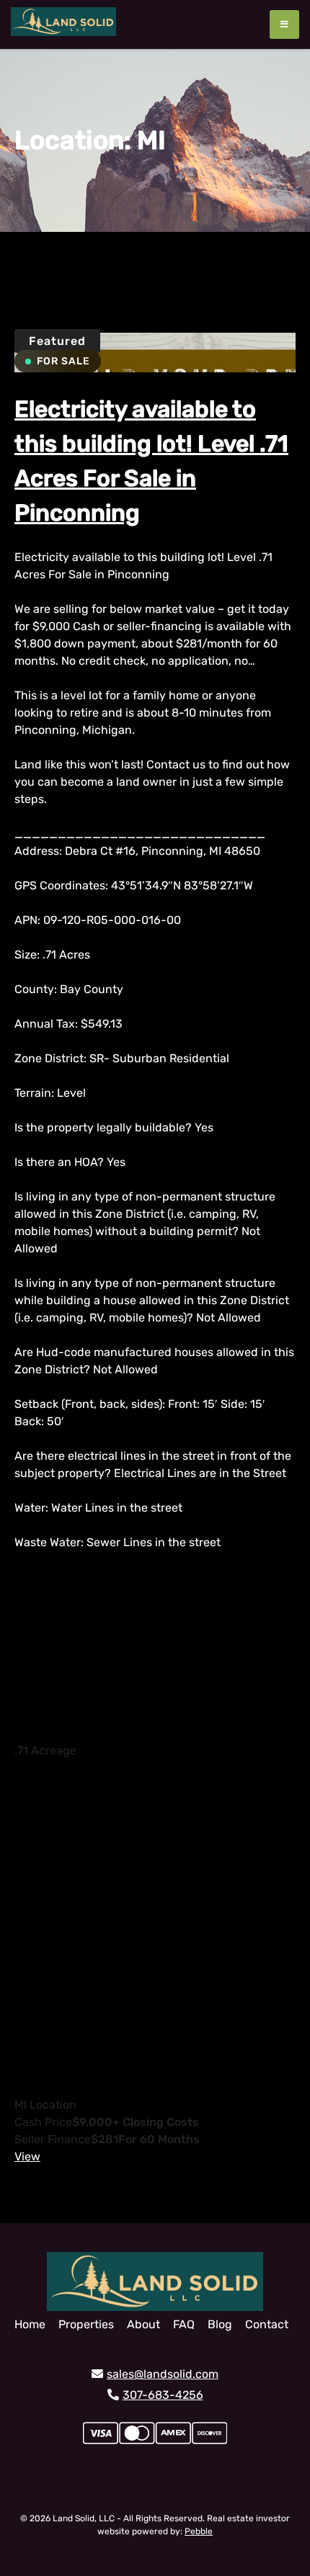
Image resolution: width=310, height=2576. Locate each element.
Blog (220, 2324)
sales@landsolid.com (163, 2374)
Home (30, 2324)
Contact (267, 2324)
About (143, 2324)
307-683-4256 (163, 2395)
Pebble (199, 2531)
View (27, 2157)
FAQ (184, 2324)
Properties (86, 2324)
